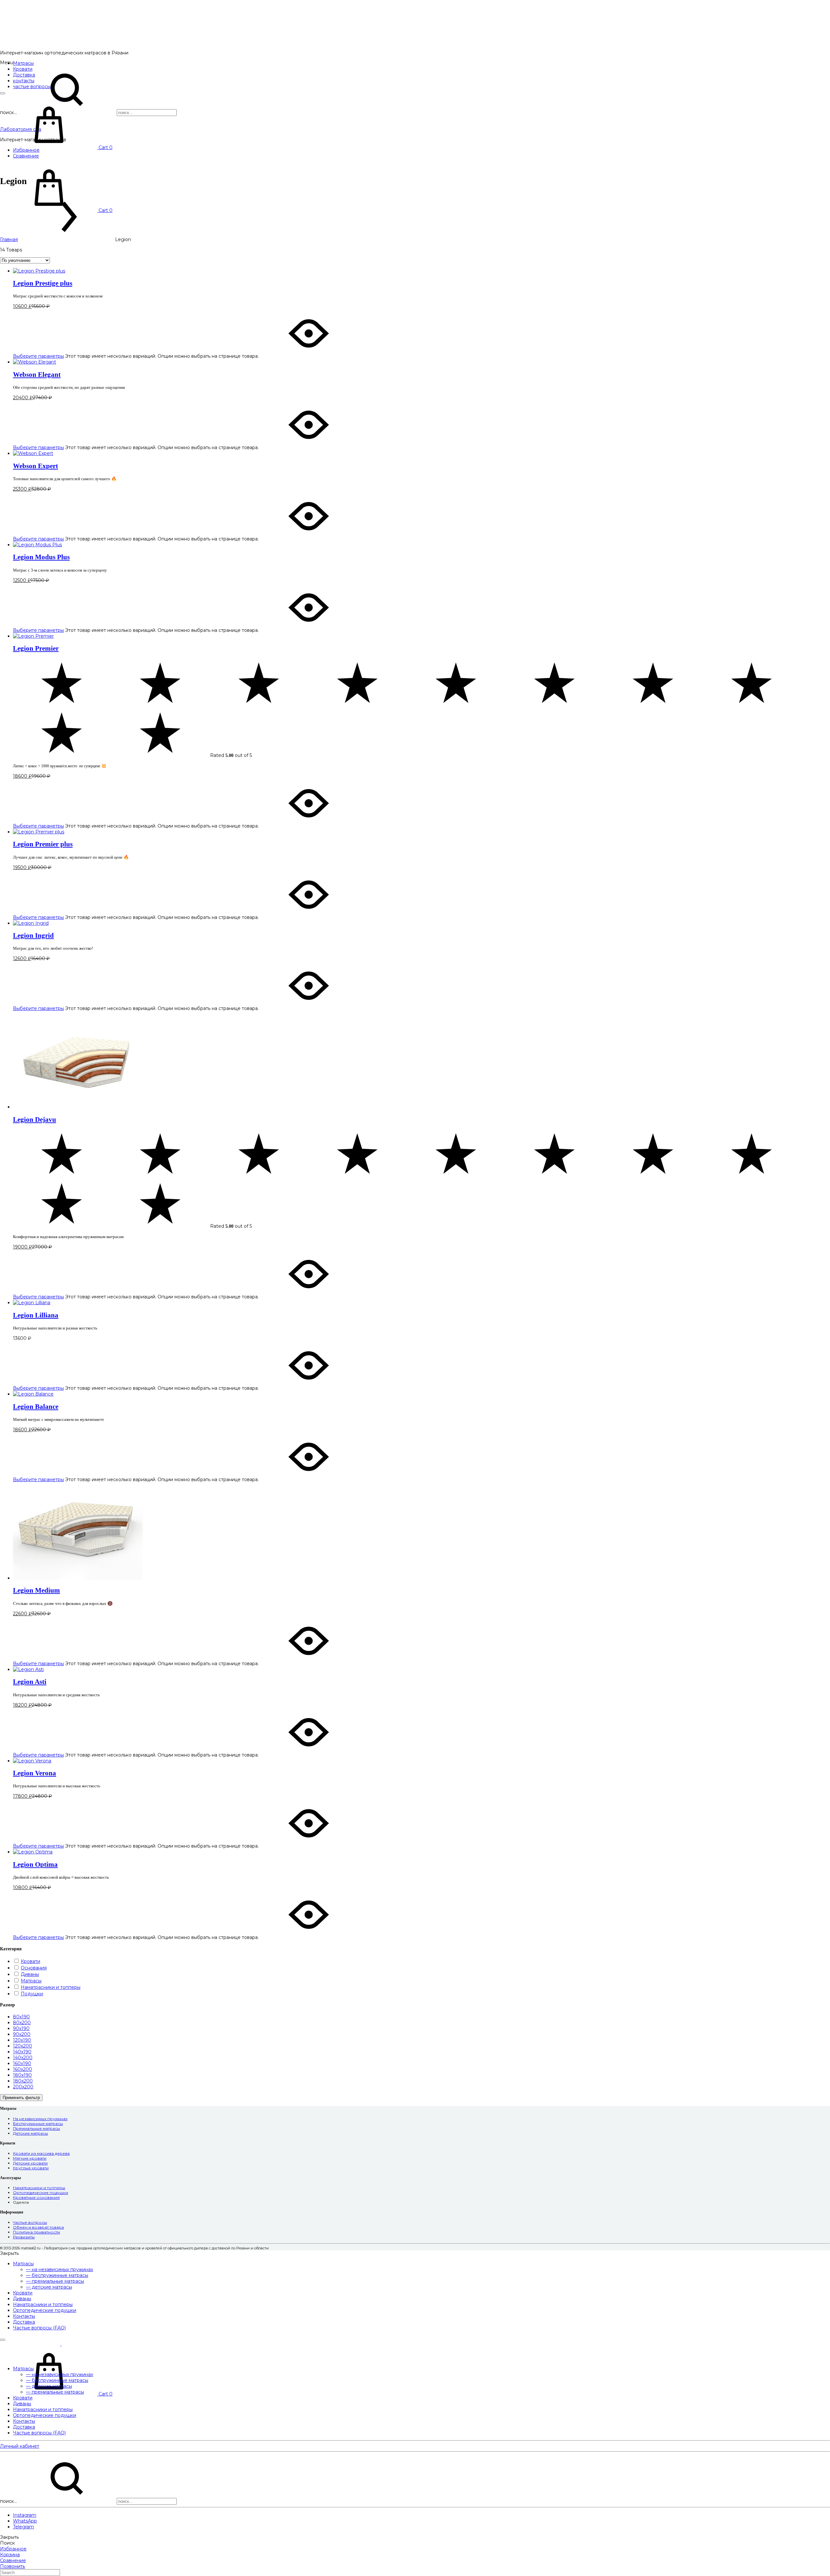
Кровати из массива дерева (41, 2153)
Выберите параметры (38, 356)
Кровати (23, 2293)
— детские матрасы (49, 2287)
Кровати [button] (30, 1961)
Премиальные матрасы (36, 2128)
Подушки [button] (32, 1994)
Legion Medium (36, 1590)
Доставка (24, 2322)
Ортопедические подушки (41, 2193)
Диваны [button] (30, 1974)
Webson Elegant (37, 375)
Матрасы (23, 63)
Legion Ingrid (33, 935)
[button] (21, 2017)
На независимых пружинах (40, 2119)
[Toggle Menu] (3, 93)
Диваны (22, 2299)
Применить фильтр (21, 2098)
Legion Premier (36, 648)
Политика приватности (36, 2232)
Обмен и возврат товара (38, 2227)
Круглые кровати (31, 2168)
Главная (9, 239)
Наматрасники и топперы (39, 2188)
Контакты (24, 2316)
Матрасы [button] (31, 1981)
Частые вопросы (30, 2222)
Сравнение (26, 156)
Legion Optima (35, 1864)
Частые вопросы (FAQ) (39, 2328)
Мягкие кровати (30, 2158)
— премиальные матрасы (55, 2281)
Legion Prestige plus (43, 283)
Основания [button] (34, 1968)
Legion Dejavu (35, 1120)
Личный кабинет (20, 2446)
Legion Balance (36, 1407)
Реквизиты (24, 2237)
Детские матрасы (30, 2133)
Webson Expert (36, 466)
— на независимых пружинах (59, 2269)
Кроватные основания (36, 2197)
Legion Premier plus (43, 844)
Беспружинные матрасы (38, 2123)
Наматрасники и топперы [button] (51, 1987)
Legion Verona (35, 1773)
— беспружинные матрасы (57, 2275)
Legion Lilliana (36, 1315)
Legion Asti (30, 1682)
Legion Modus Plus (41, 557)
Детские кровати (30, 2163)
